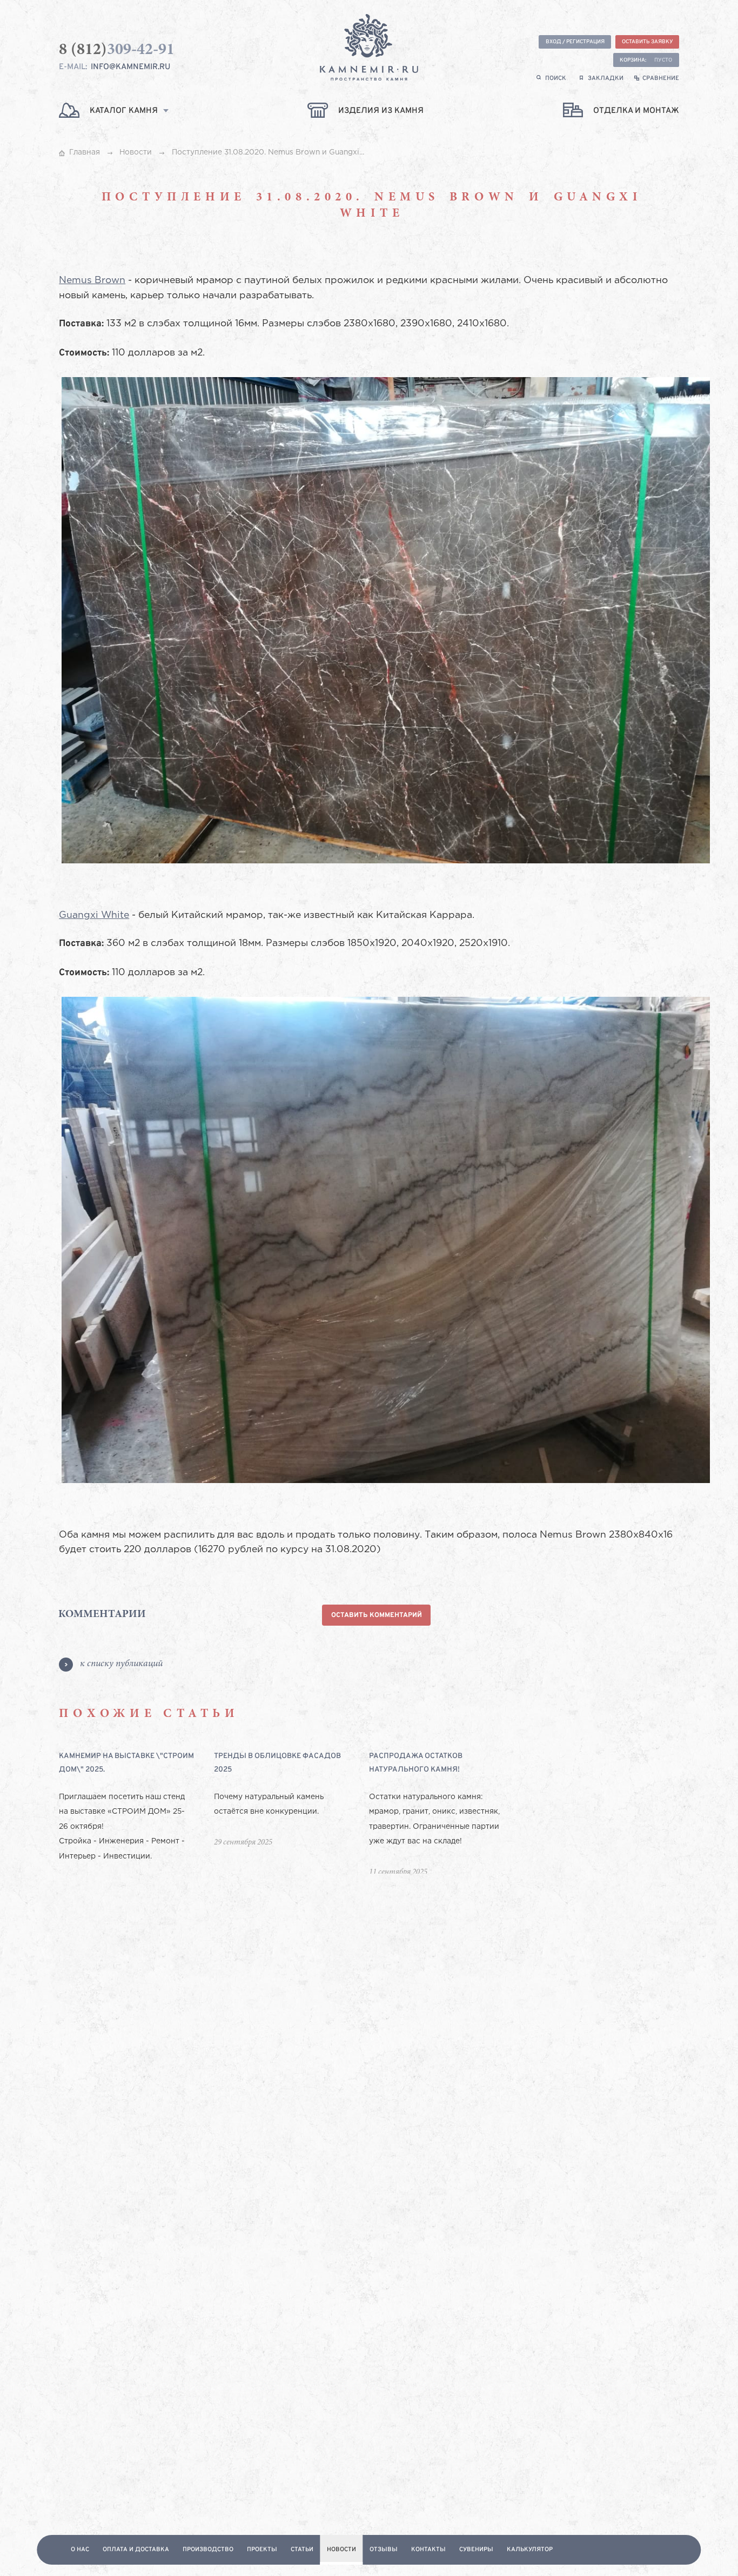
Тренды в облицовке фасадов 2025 (277, 1763)
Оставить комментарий (377, 1615)
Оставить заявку (648, 42)
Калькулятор (530, 2550)
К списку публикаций (121, 1664)
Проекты (262, 2550)
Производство (208, 2550)
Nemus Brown (92, 280)
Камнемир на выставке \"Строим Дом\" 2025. (126, 1763)
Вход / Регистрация (575, 42)
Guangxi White (94, 915)
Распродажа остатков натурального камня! (416, 1763)
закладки (606, 78)
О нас (80, 2550)
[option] (136, 1812)
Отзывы (384, 2550)
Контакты (428, 2550)
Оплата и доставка (136, 2550)
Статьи (302, 2550)
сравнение (661, 78)
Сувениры (476, 2550)
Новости (341, 2550)
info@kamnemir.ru (130, 67)
